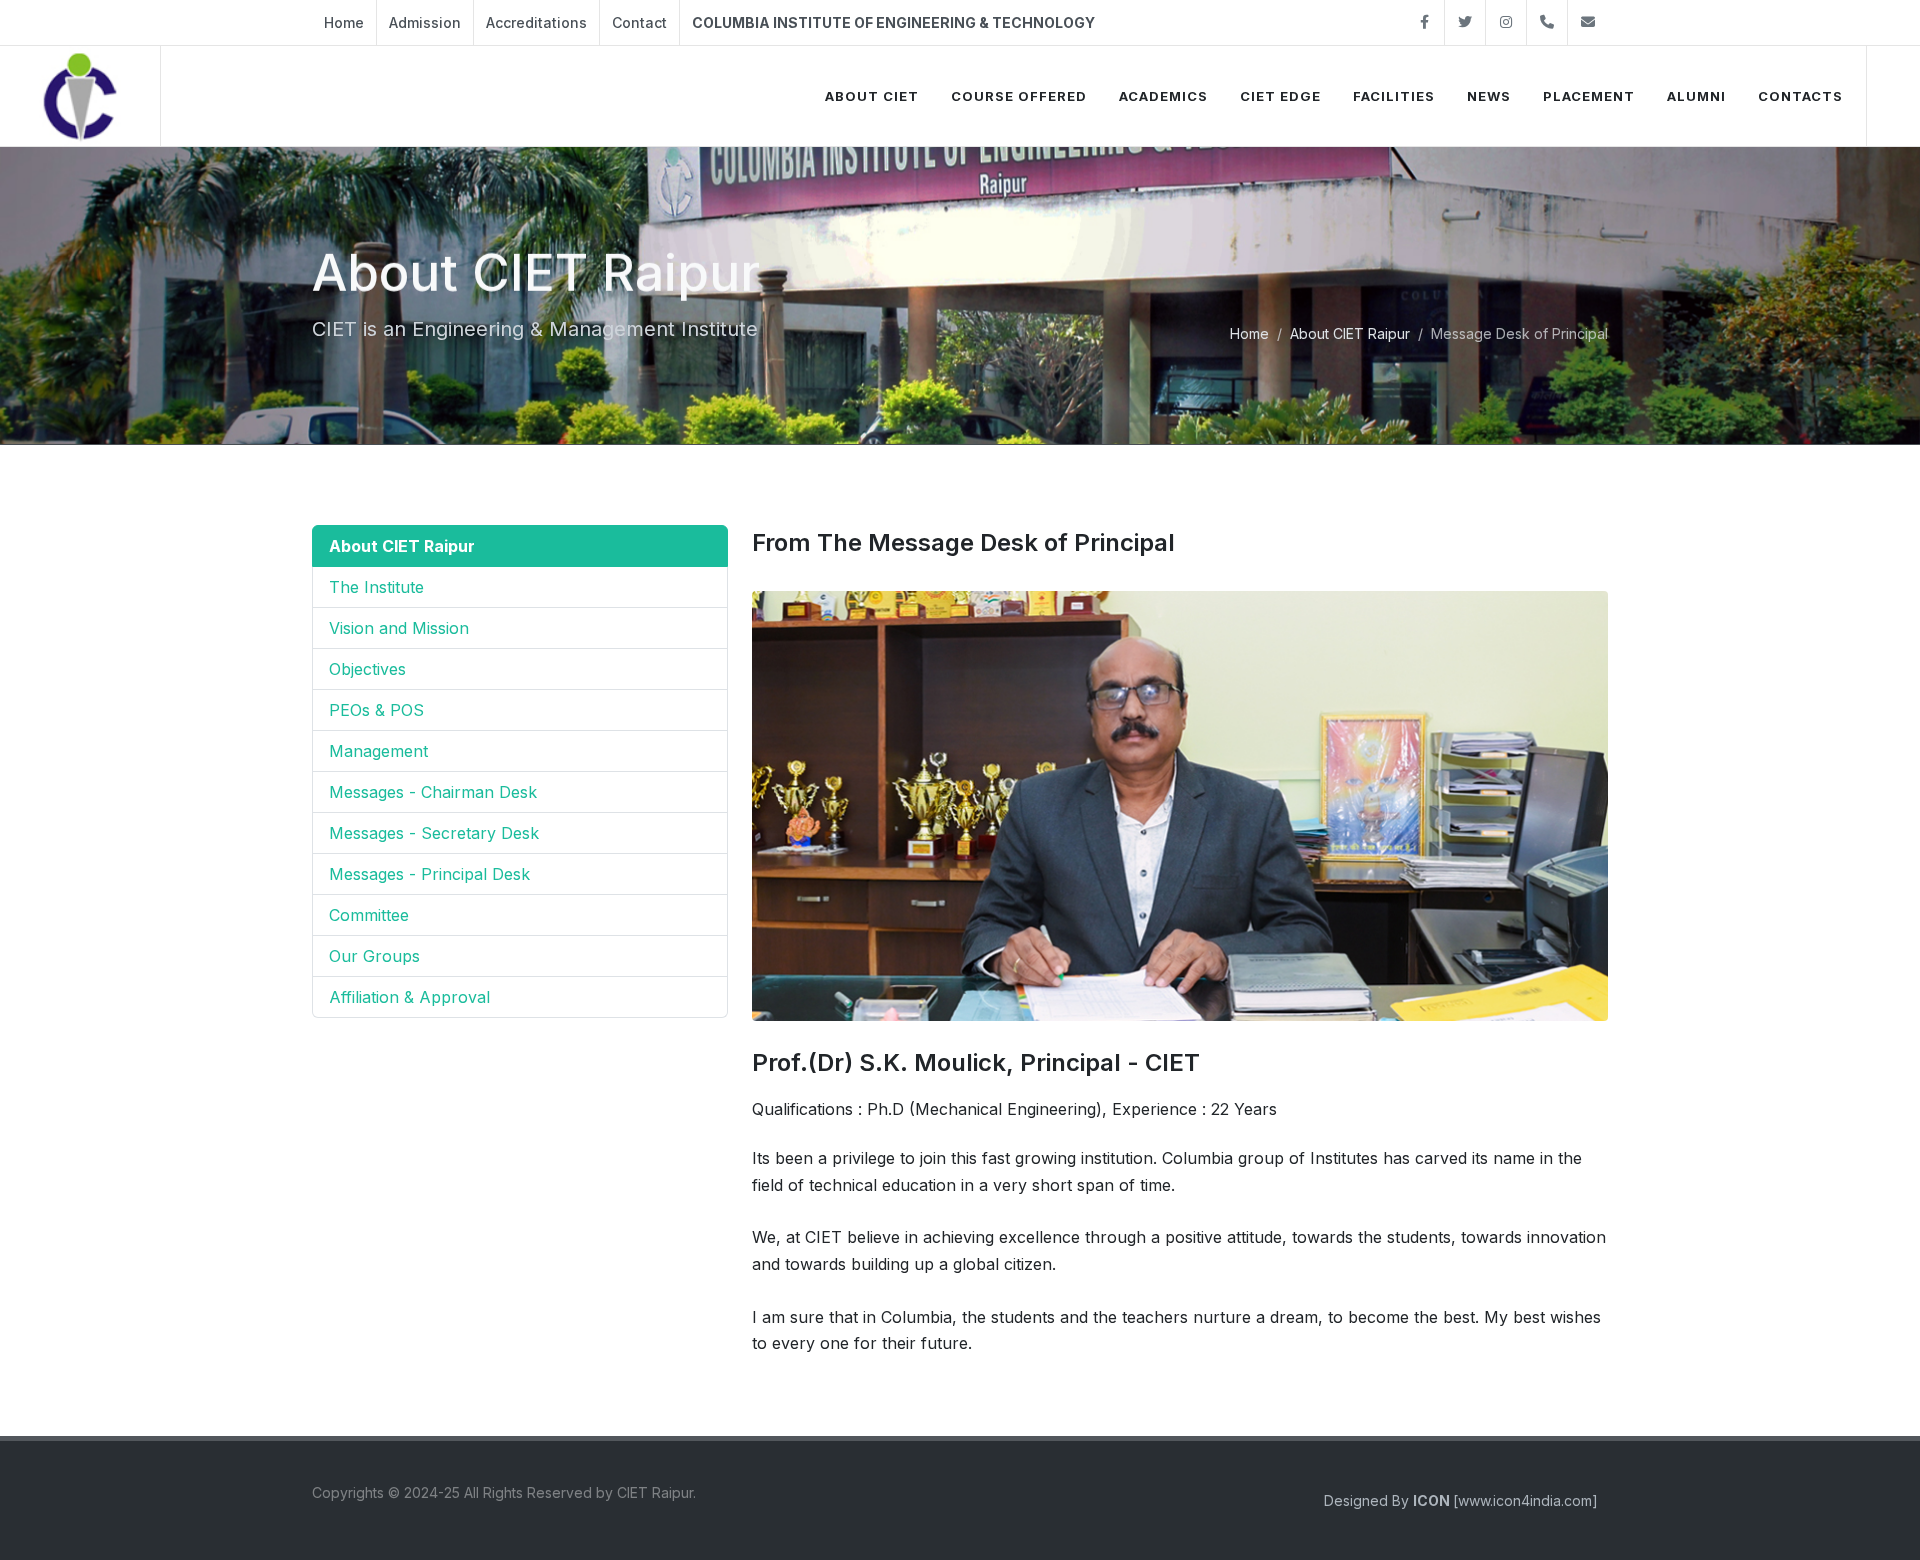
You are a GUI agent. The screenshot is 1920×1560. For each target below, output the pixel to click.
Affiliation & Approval (409, 997)
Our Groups (374, 956)
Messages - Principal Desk (429, 874)
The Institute (376, 587)
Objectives (367, 669)
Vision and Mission (399, 628)
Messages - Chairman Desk (433, 792)
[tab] (520, 546)
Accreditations (536, 22)
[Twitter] (1465, 22)
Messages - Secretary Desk (434, 833)
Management (378, 751)
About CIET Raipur (1350, 333)
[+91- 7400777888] (1547, 22)
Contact (639, 22)
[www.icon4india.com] (1505, 1500)
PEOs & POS (376, 710)
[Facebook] (1424, 22)
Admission (425, 22)
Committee (369, 915)
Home (344, 22)
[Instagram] (1506, 22)
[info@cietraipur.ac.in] (1588, 22)
